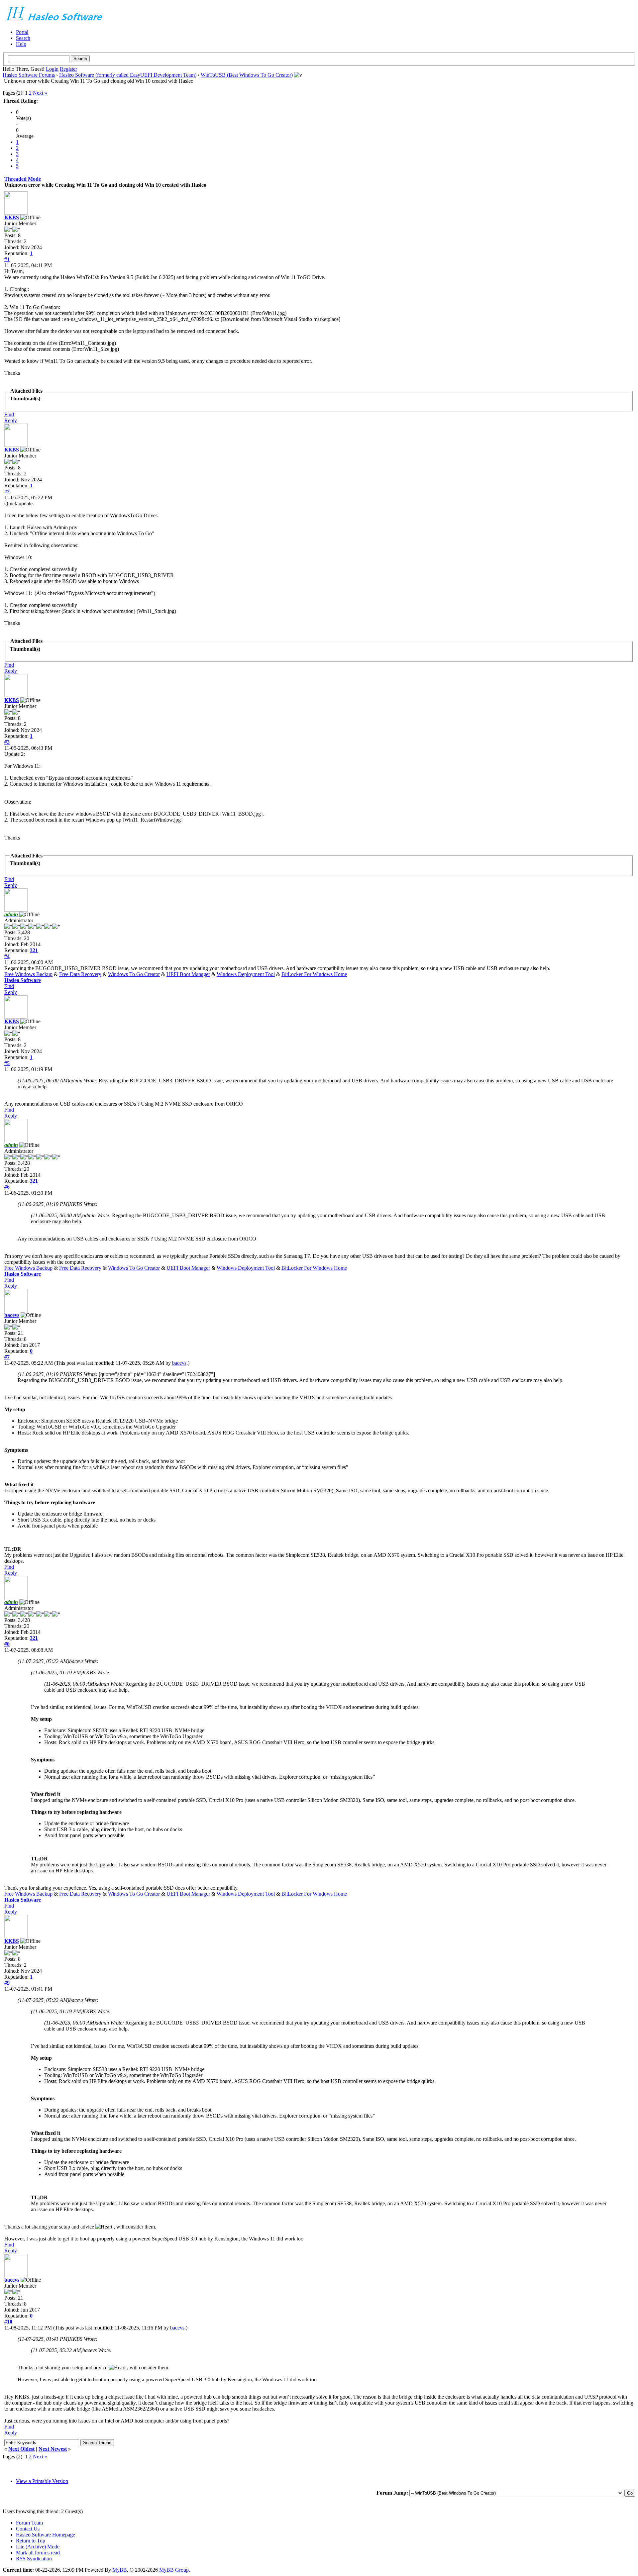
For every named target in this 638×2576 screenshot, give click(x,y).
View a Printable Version (42, 2481)
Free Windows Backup (28, 974)
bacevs (12, 1315)
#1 (7, 259)
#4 (7, 956)
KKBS (12, 217)
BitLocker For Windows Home (314, 974)
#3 (7, 742)
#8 (7, 1644)
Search (23, 38)
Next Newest (53, 2449)
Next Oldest (21, 2449)
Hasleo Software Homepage (46, 2535)
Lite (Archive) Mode (38, 2547)
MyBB (120, 2570)
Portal (22, 32)
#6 (7, 1187)
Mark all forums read (38, 2553)
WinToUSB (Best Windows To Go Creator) (247, 75)
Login (52, 69)
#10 (8, 2322)
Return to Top (31, 2541)
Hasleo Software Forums (29, 75)
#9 (7, 1983)
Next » (40, 93)
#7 (7, 1357)
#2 (7, 492)
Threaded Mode (23, 179)
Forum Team (29, 2523)
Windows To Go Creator (134, 974)
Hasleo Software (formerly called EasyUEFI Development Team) (128, 75)
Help (21, 44)
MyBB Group (174, 2570)
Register (68, 69)
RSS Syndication (34, 2559)
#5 (7, 1063)
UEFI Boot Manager (188, 974)
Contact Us (28, 2529)
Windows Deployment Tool (246, 974)
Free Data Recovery (80, 974)
